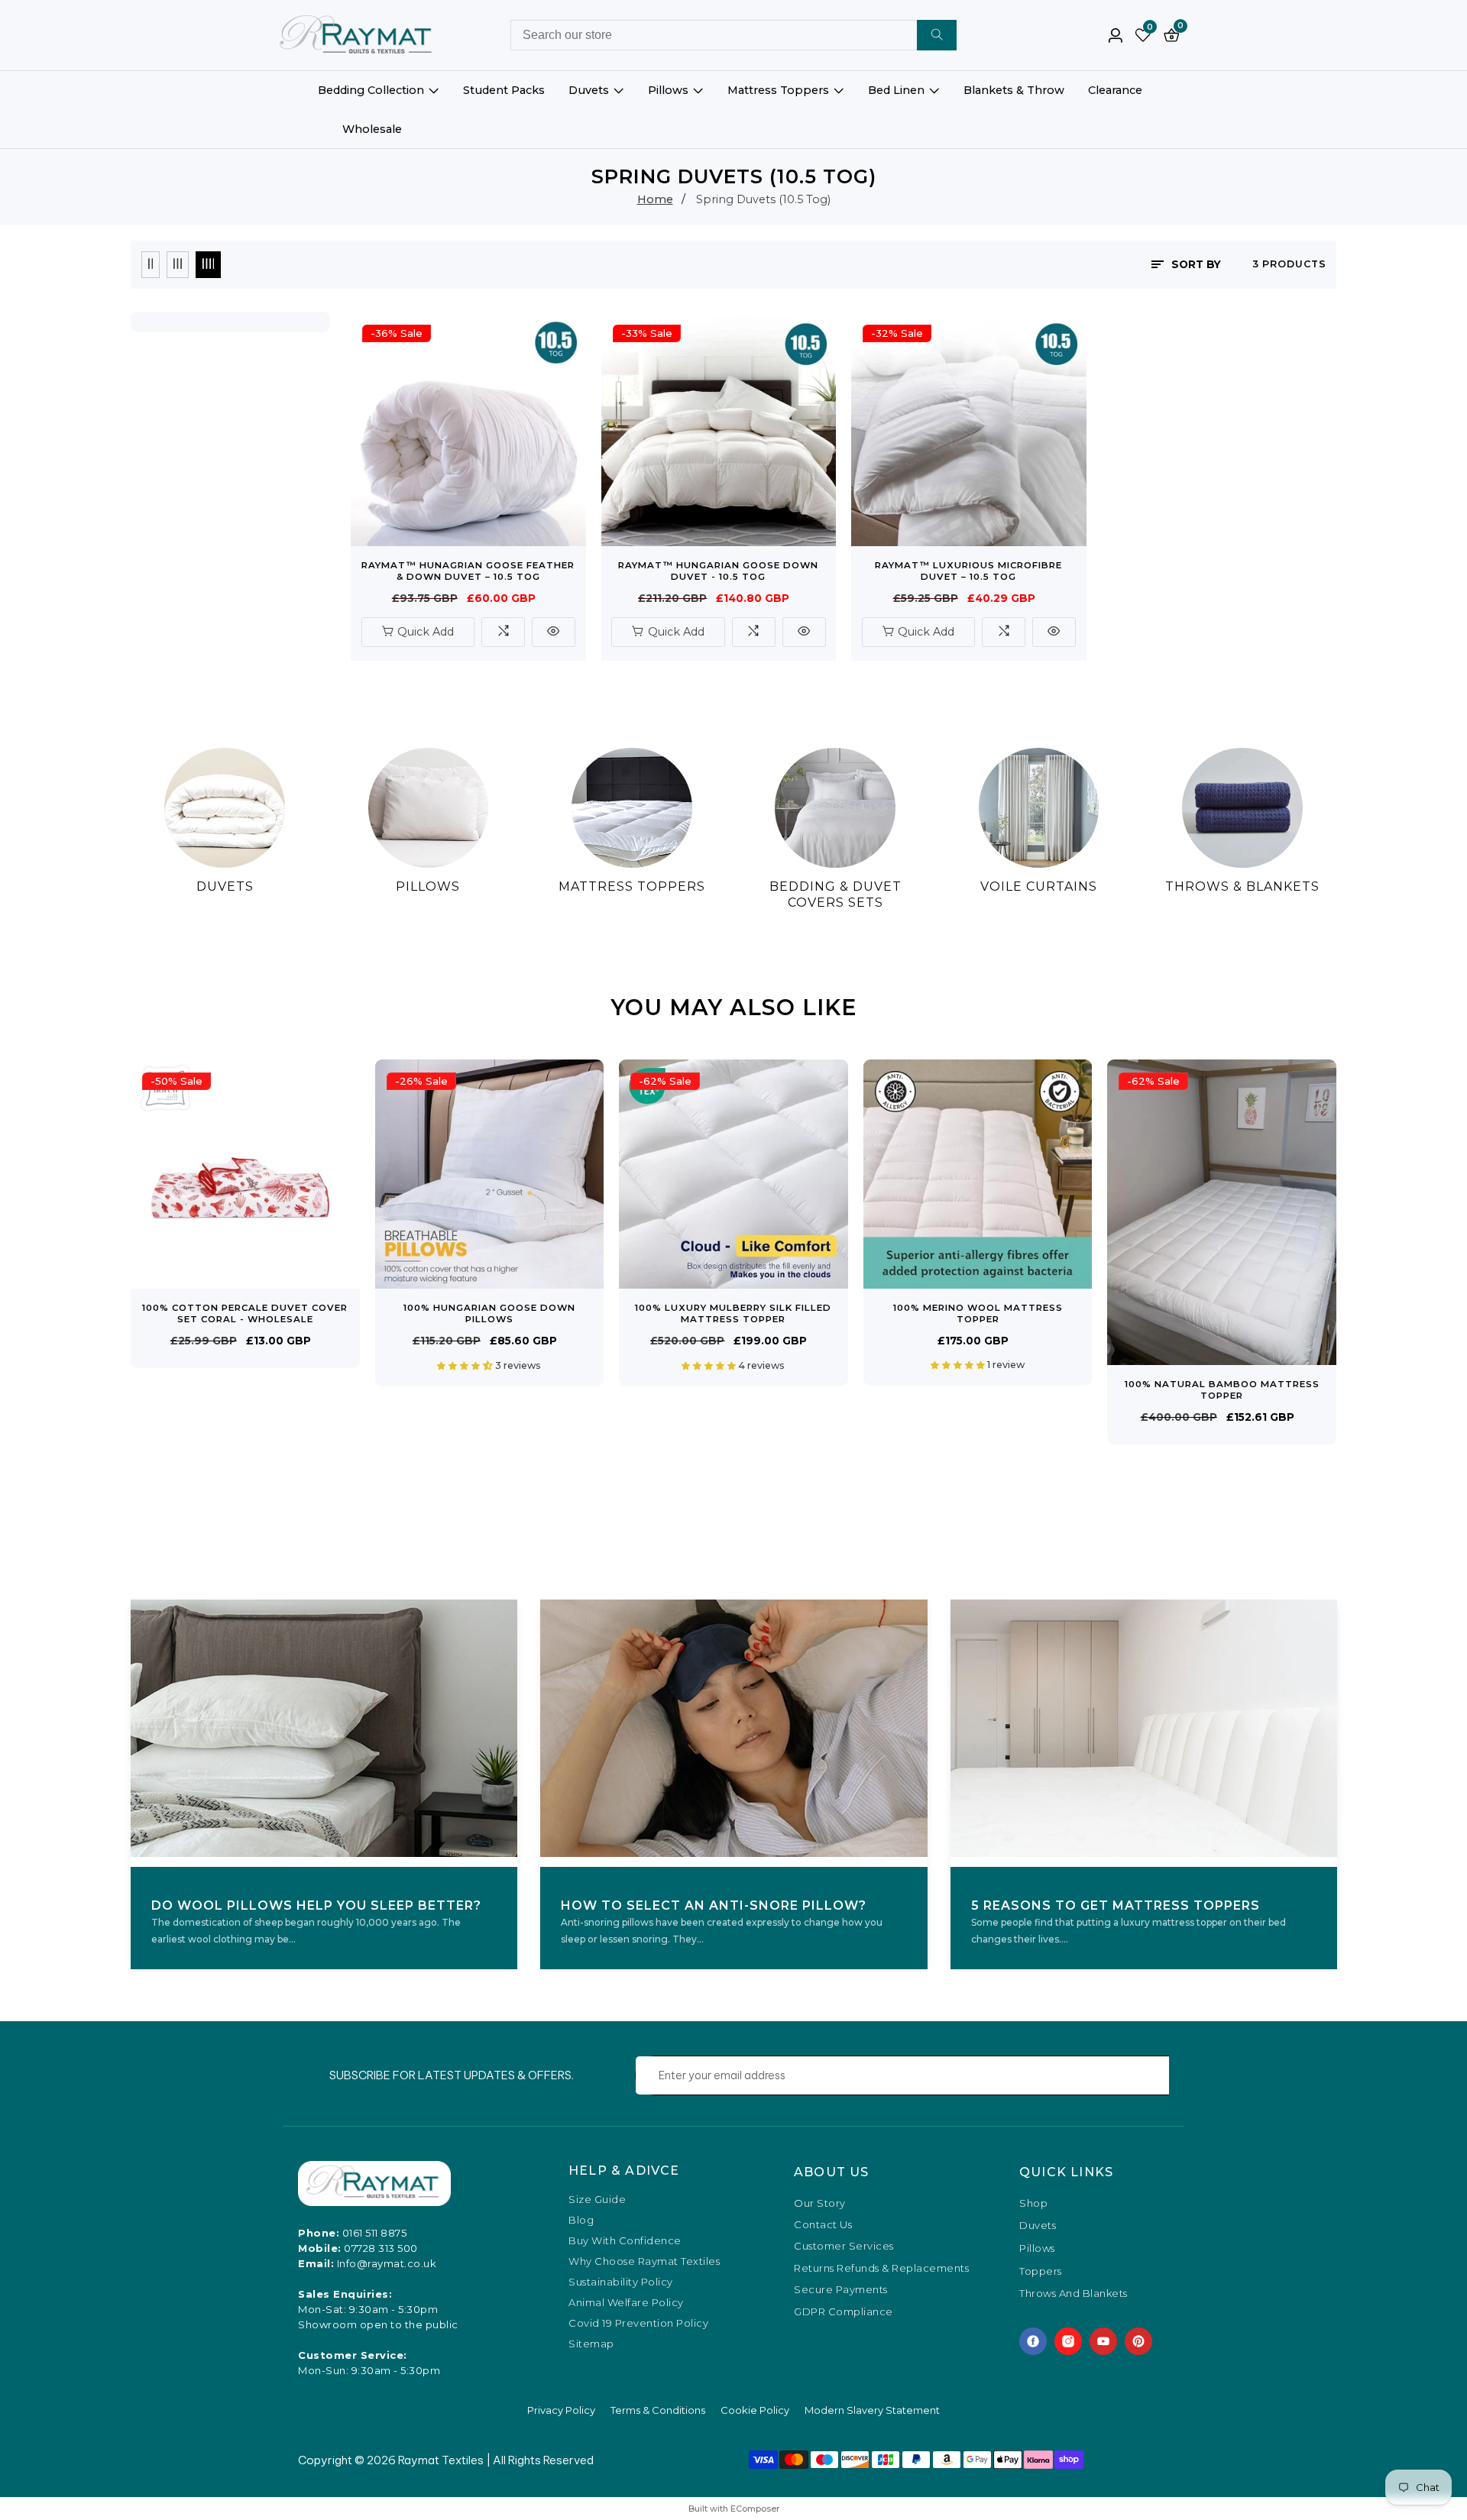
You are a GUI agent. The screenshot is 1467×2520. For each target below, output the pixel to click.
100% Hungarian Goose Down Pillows (489, 1313)
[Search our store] (937, 35)
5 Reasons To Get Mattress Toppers (1116, 1905)
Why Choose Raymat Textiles (644, 2261)
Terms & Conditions (658, 2410)
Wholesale (372, 129)
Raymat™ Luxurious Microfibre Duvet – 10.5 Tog (968, 571)
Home (655, 199)
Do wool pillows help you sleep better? (316, 1905)
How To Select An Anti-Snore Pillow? (714, 1905)
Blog (581, 2220)
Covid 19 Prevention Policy (638, 2323)
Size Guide (597, 2200)
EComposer (755, 2509)
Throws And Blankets (1074, 2294)
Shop (1033, 2204)
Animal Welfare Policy (626, 2303)
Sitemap (591, 2344)
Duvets (589, 90)
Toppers (1041, 2272)
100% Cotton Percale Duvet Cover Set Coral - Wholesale (245, 1313)
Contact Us (823, 2224)
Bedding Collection (371, 90)
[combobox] (733, 35)
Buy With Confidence (625, 2241)
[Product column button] (151, 265)
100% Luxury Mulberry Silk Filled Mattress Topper (733, 1313)
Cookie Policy (755, 2410)
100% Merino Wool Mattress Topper (978, 1313)
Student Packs (504, 90)
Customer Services (844, 2246)
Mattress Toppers (778, 90)
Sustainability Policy (621, 2282)
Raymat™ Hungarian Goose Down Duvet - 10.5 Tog (718, 571)
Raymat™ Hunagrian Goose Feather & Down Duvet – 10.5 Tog (468, 571)
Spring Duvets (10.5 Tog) (763, 199)
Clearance (1115, 90)
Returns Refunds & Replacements (881, 2268)
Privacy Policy (561, 2410)
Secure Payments (841, 2289)
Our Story (820, 2203)
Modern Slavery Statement (872, 2410)
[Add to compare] (503, 632)
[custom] (1033, 2341)
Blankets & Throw (1014, 90)
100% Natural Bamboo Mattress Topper (1222, 1390)
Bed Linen (896, 90)
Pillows (668, 90)
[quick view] (554, 632)
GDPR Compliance (844, 2311)
